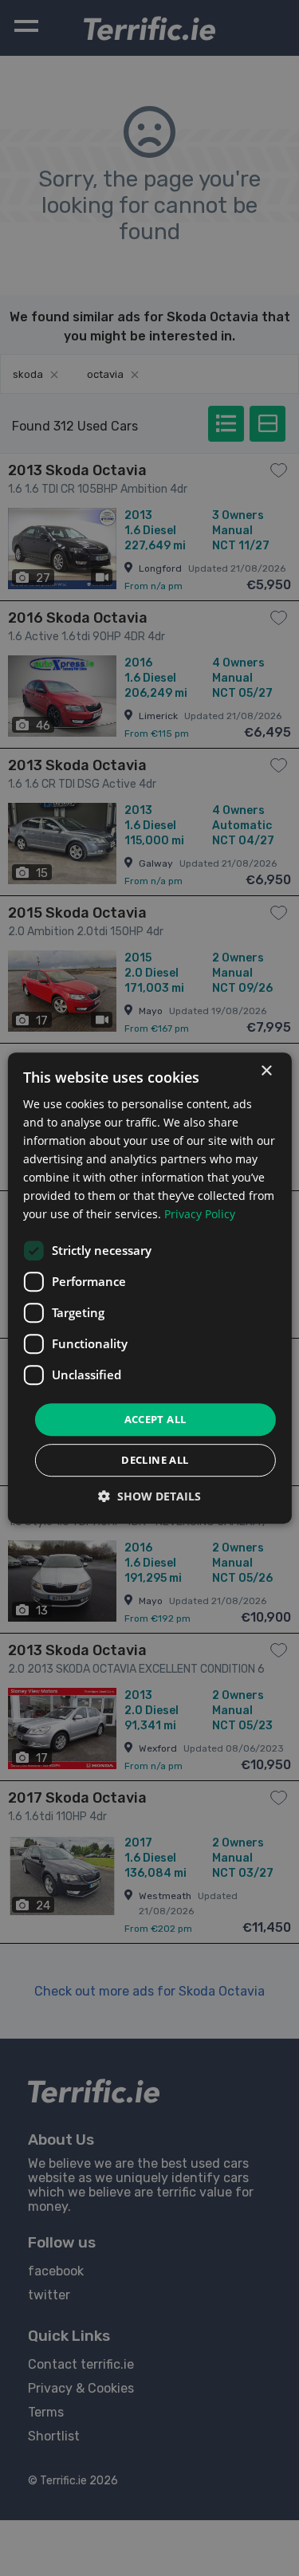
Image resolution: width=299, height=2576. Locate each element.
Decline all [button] (155, 1460)
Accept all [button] (155, 1419)
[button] (149, 1496)
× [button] (266, 1071)
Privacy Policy (200, 1215)
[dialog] (149, 1288)
